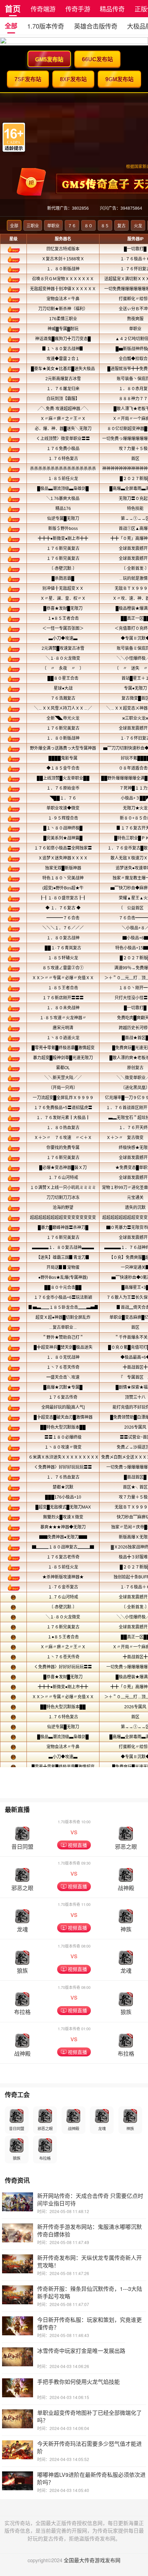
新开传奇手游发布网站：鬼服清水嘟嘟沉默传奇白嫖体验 (89, 2230)
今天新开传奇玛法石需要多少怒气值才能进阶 (89, 2447)
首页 (13, 8)
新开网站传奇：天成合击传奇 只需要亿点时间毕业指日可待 (90, 2199)
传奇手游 (78, 9)
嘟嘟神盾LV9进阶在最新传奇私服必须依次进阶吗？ (91, 2478)
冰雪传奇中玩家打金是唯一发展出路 (81, 2351)
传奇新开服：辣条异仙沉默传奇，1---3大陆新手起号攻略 (90, 2292)
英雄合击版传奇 (96, 26)
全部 (11, 26)
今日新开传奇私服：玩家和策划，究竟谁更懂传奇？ (89, 2323)
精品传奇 (112, 9)
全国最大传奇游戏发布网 (92, 2560)
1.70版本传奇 (46, 26)
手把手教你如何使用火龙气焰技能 (78, 2382)
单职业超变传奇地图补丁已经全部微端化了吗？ (89, 2416)
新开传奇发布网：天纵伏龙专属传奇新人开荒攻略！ (89, 2261)
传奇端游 (43, 9)
